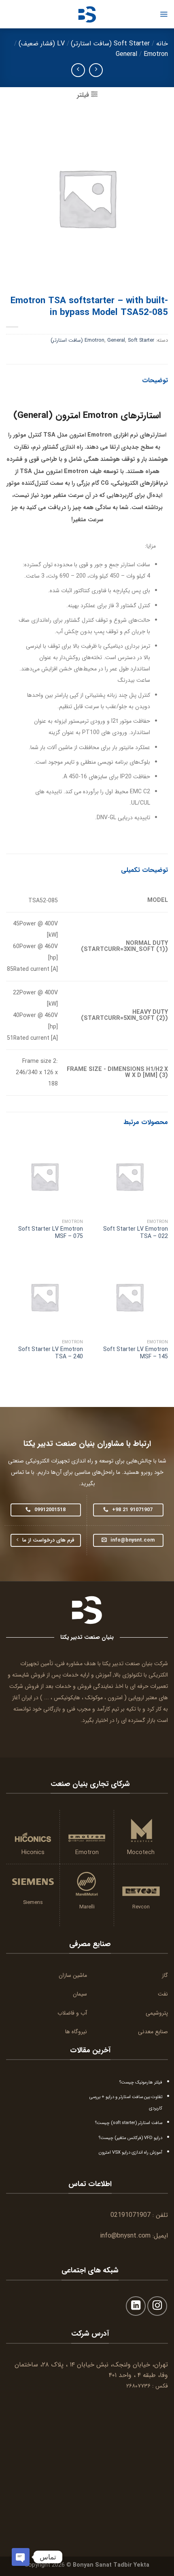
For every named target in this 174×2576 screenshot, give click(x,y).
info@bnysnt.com (125, 2236)
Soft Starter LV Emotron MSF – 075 (51, 1233)
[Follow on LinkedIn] (136, 2306)
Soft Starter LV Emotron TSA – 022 (136, 1233)
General (126, 54)
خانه (162, 44)
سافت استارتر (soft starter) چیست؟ (129, 2123)
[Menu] (164, 14)
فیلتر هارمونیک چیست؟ (141, 2082)
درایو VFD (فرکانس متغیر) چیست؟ (130, 2138)
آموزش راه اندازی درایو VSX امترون (130, 2152)
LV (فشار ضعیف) (42, 44)
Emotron (156, 54)
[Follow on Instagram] (157, 2306)
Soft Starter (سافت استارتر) (110, 44)
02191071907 (130, 2215)
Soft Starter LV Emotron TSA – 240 (51, 1353)
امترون (115, 1698)
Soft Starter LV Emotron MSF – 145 (136, 1353)
